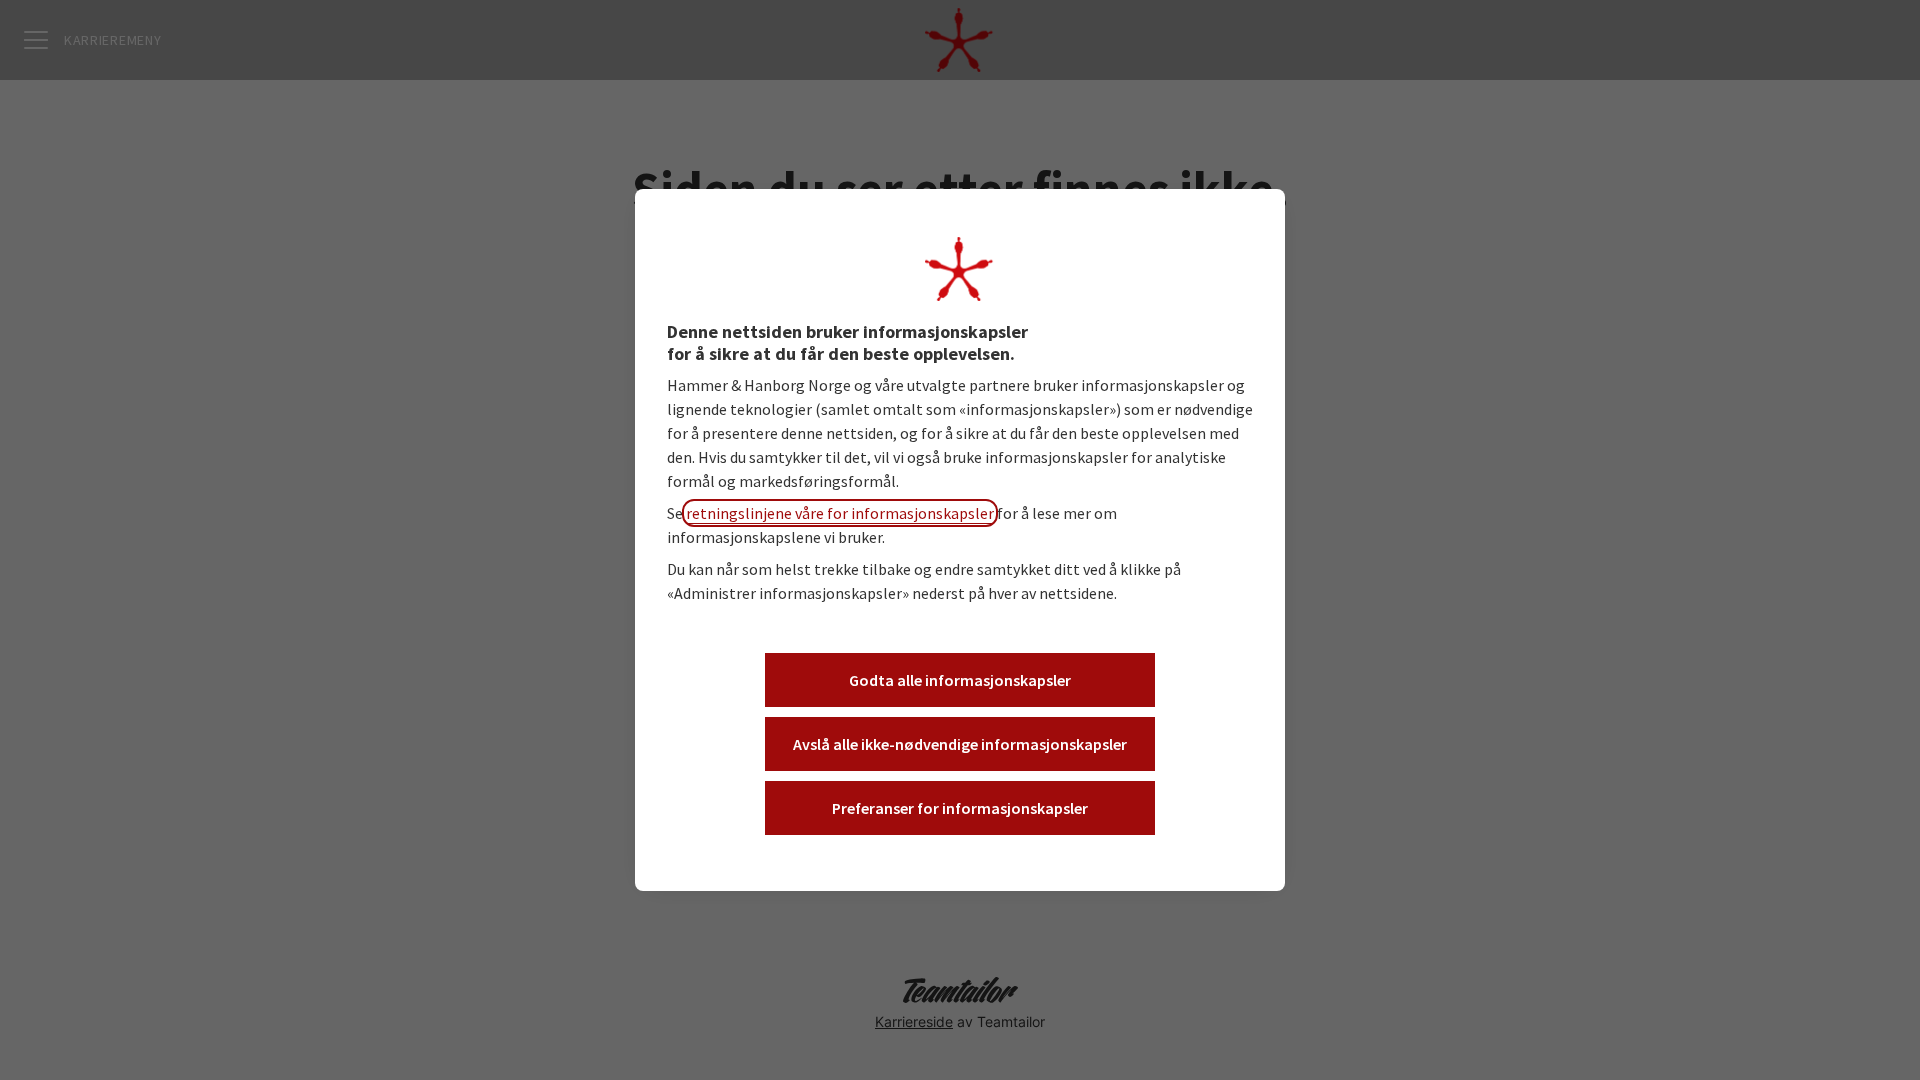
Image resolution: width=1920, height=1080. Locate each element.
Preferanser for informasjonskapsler (960, 808)
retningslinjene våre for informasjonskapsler (840, 513)
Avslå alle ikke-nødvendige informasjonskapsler (960, 744)
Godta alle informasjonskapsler (960, 680)
